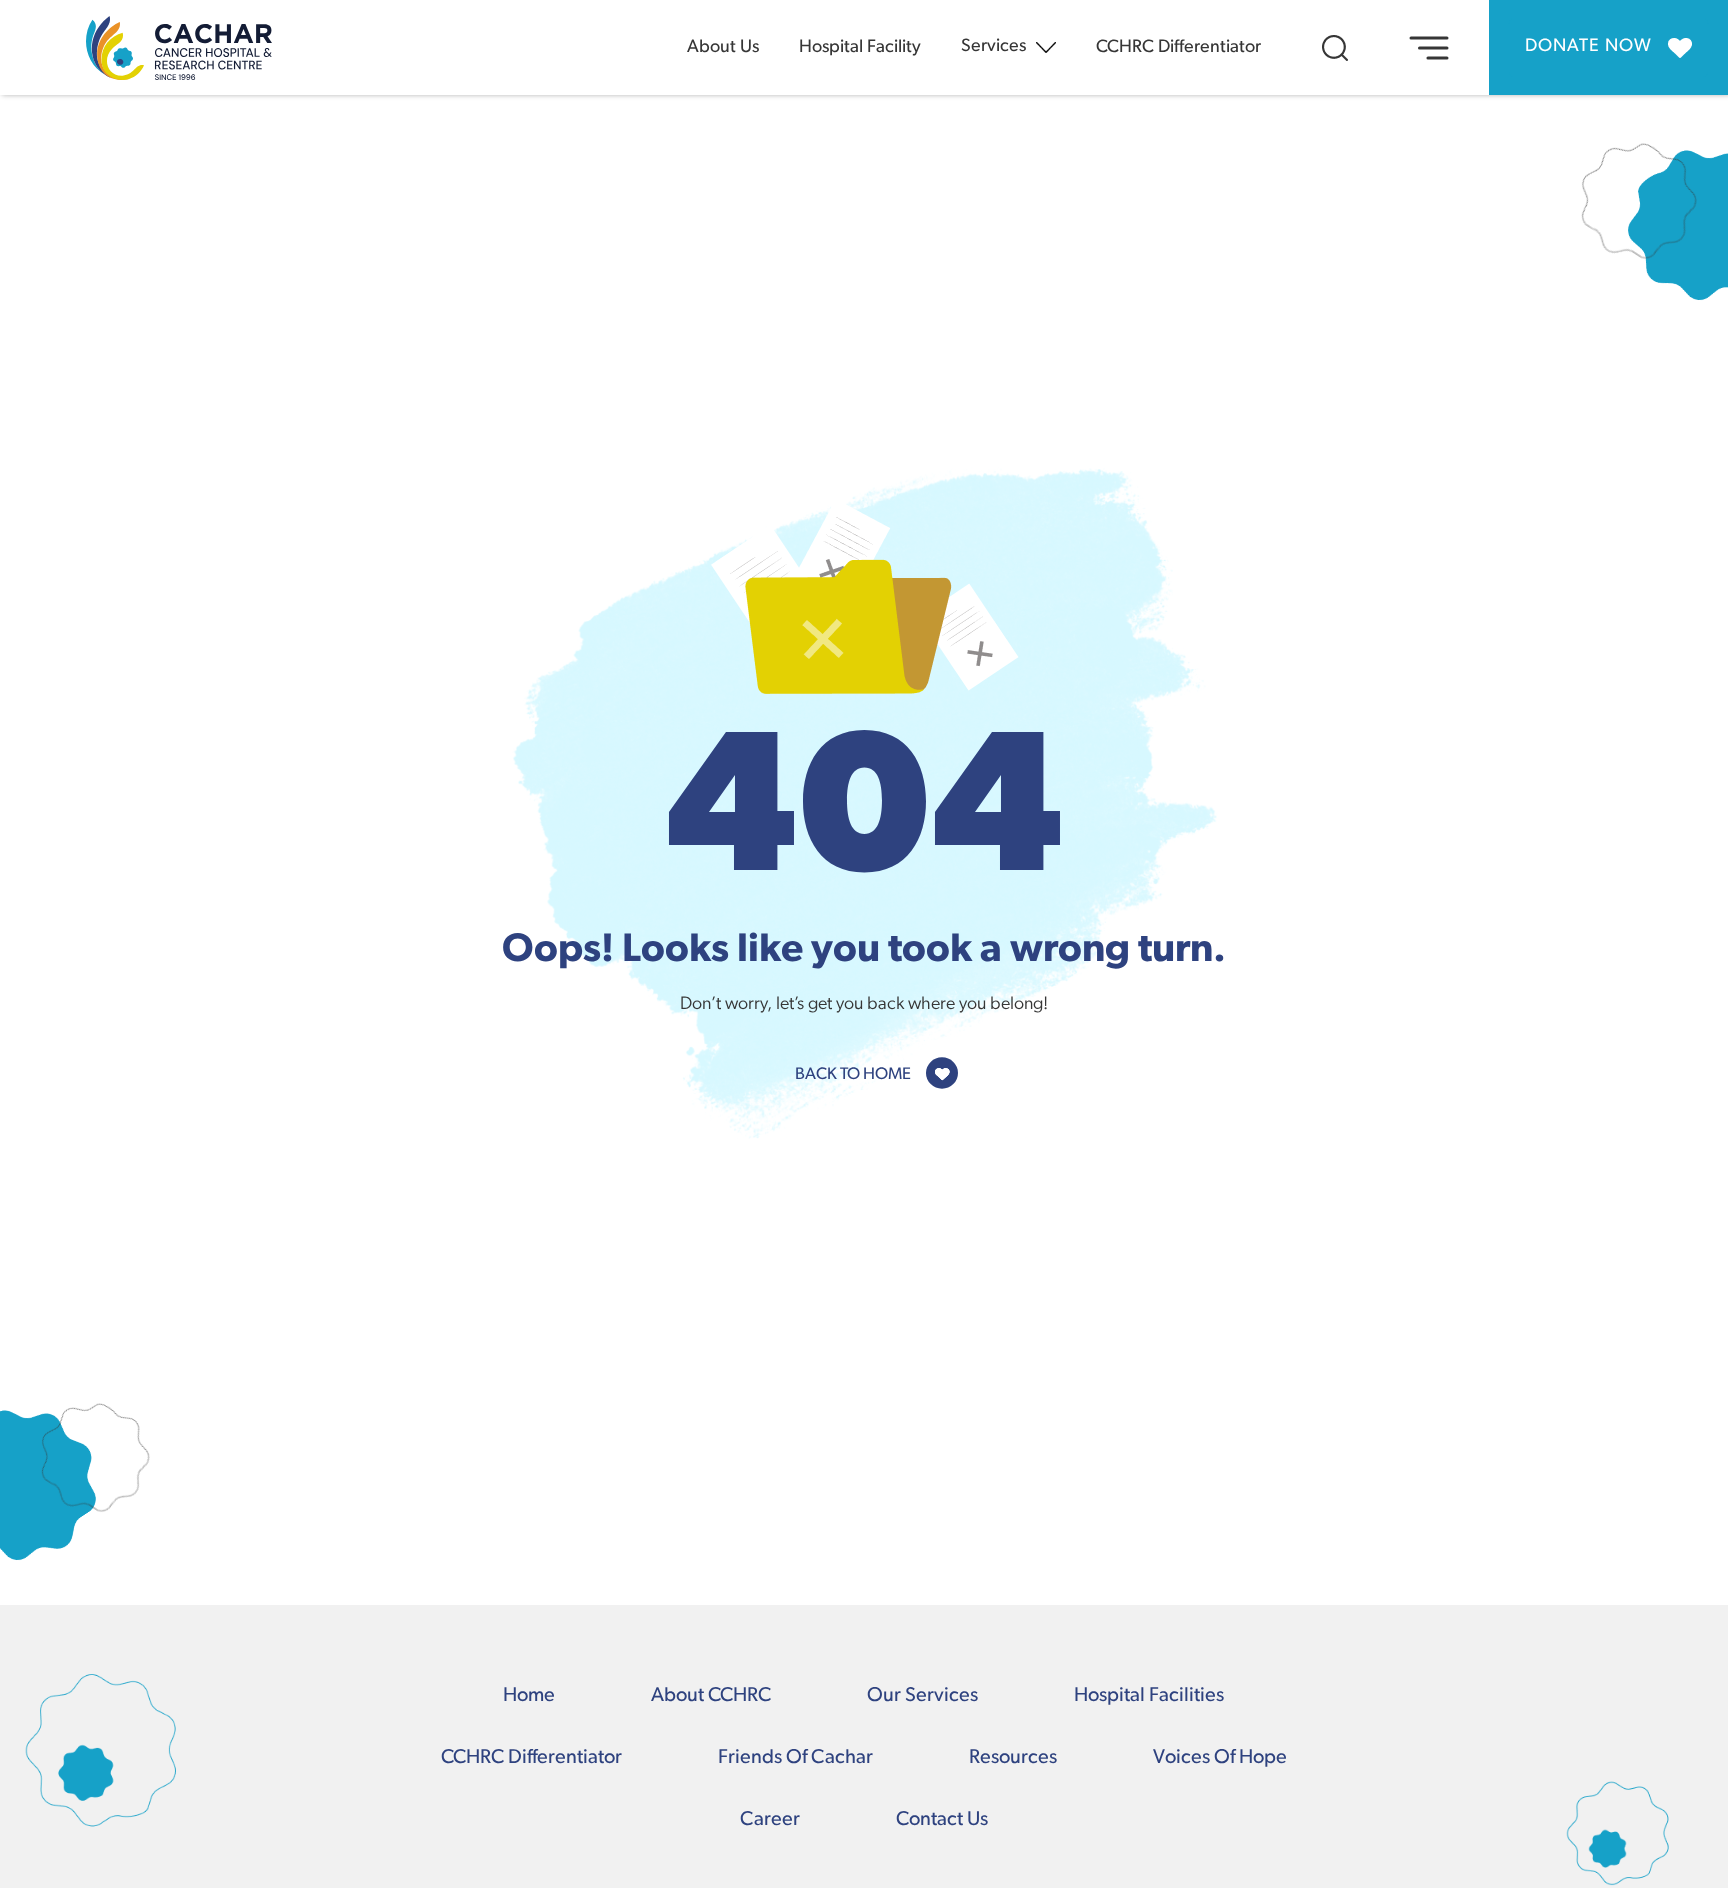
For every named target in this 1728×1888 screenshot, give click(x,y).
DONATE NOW (1588, 47)
